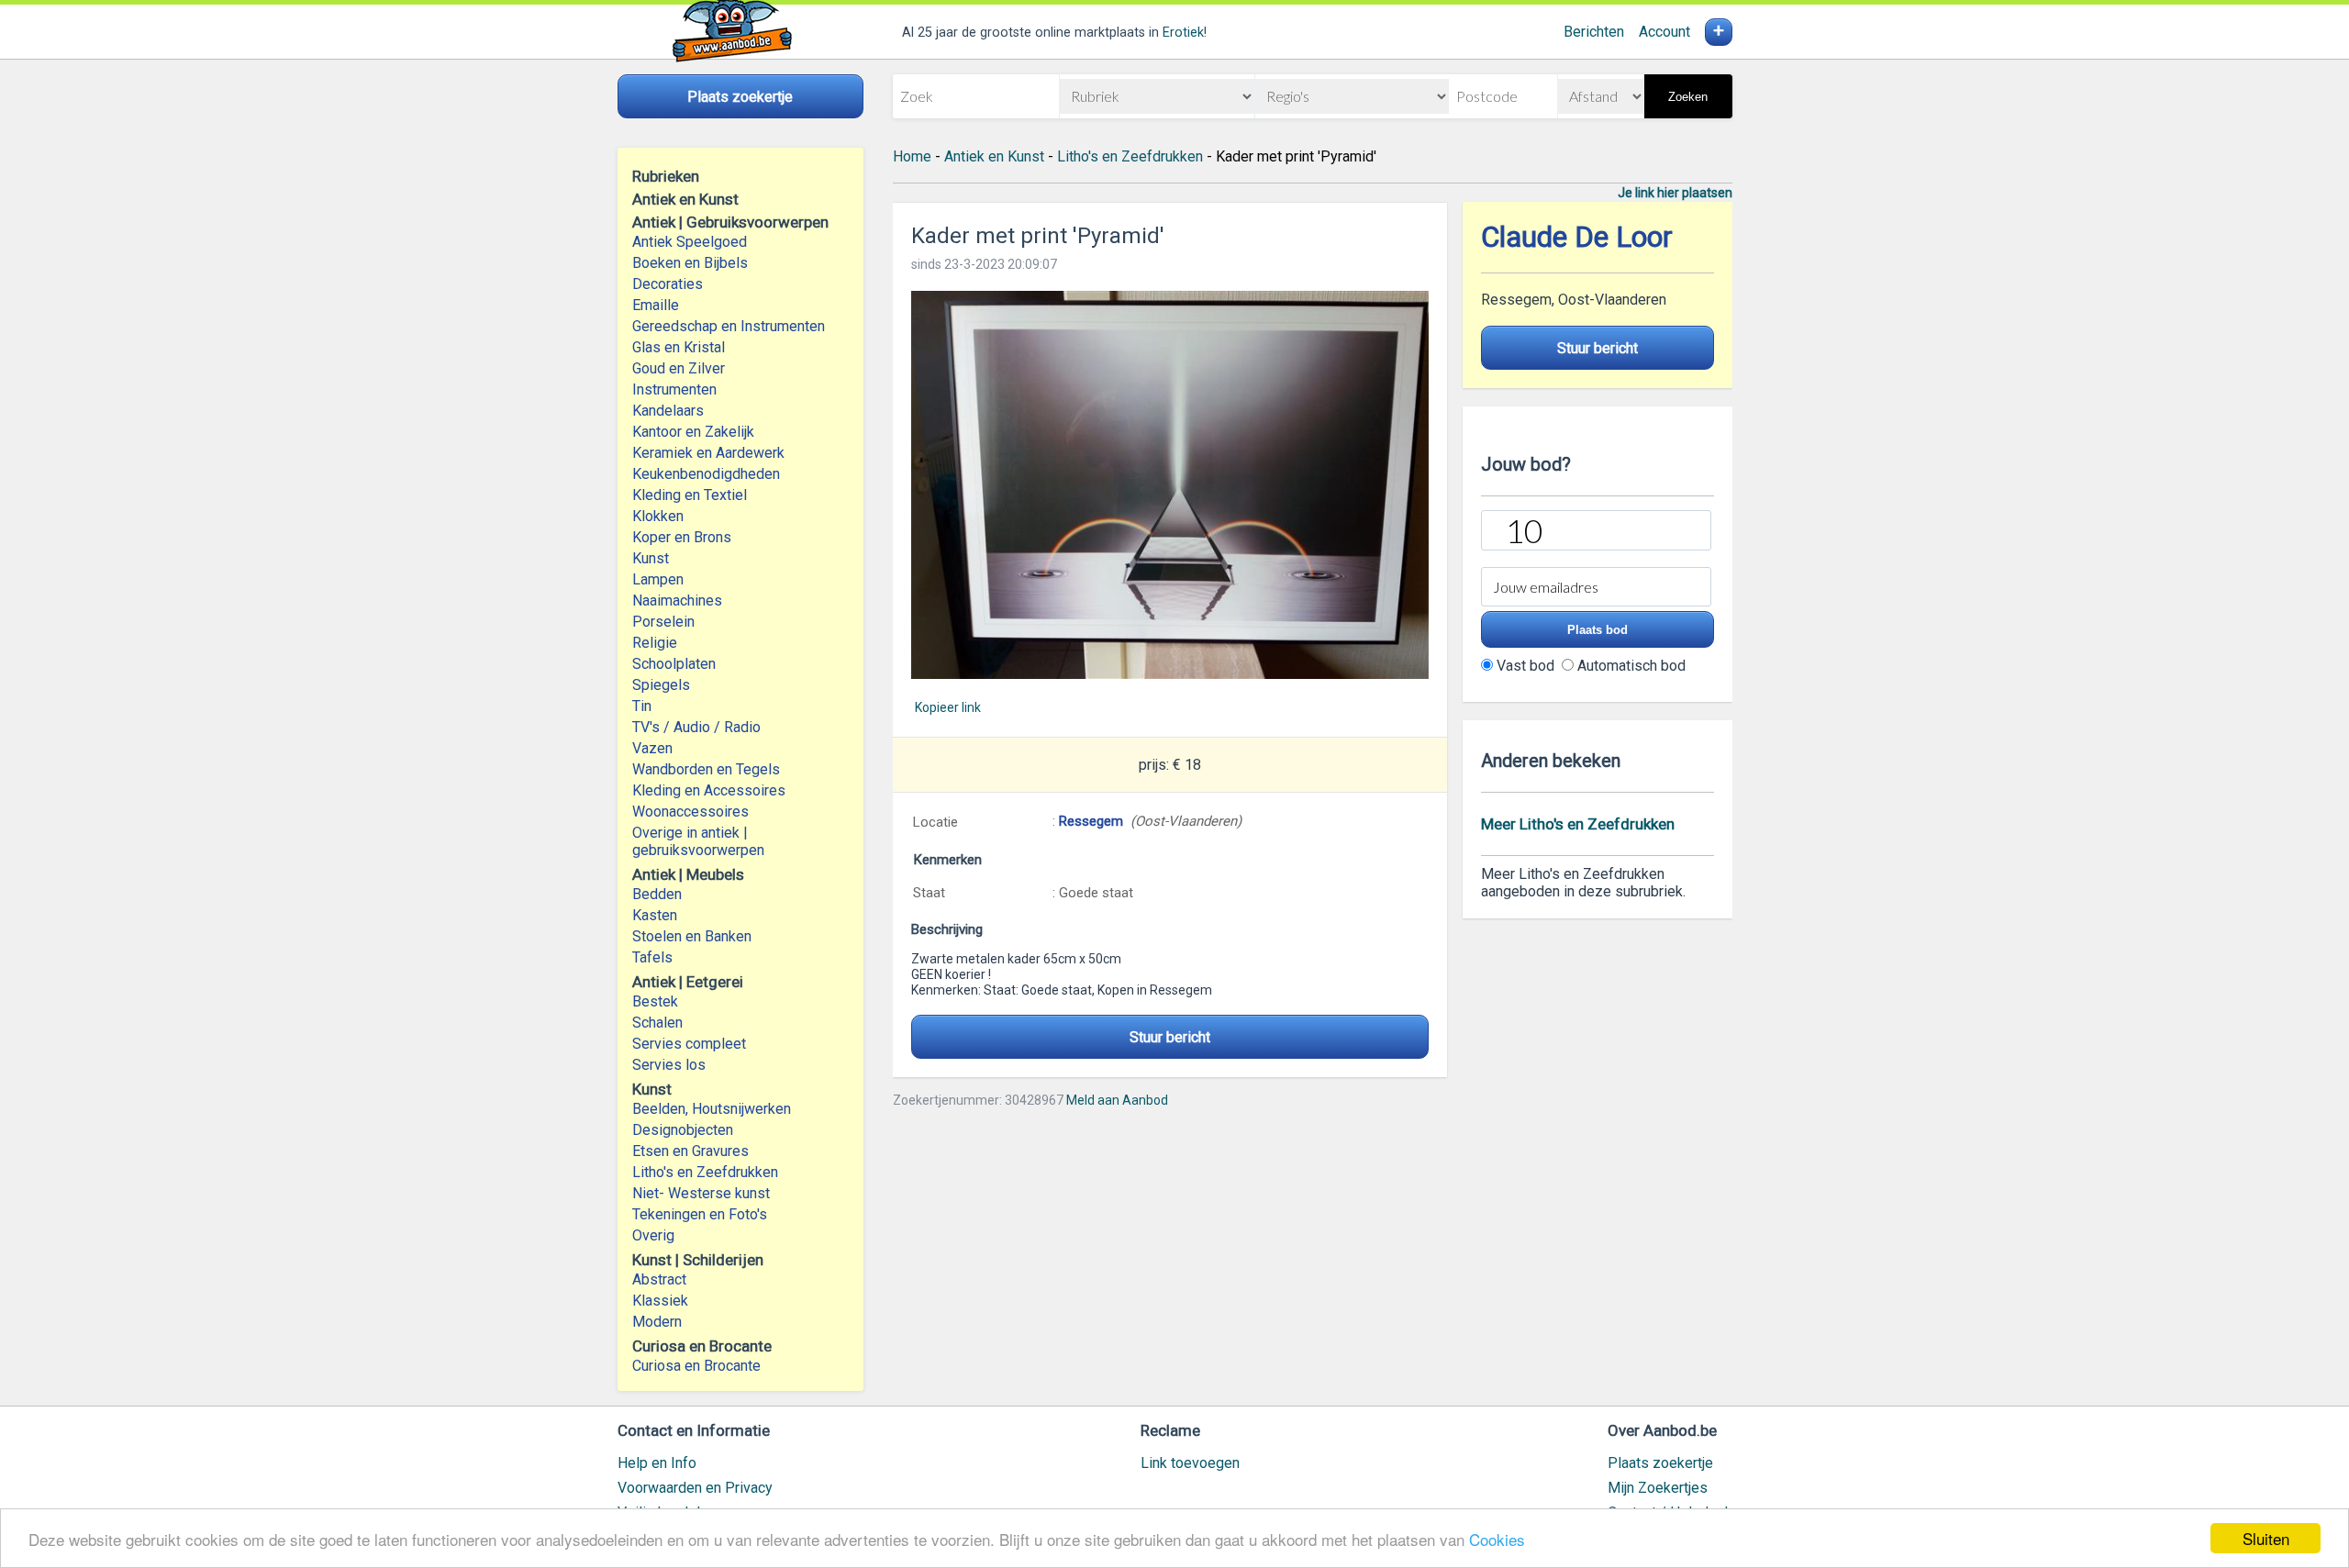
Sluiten (2266, 1538)
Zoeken (1688, 97)
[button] (1170, 485)
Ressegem (1091, 821)
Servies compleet (689, 1044)
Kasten (655, 915)
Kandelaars (668, 411)
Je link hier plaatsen (1675, 193)
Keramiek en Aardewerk (708, 453)
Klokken (658, 516)
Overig (653, 1235)
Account (1664, 32)
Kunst (651, 558)
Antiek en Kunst (994, 156)
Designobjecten (683, 1130)
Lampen (658, 579)
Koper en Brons (682, 537)
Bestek (655, 1001)
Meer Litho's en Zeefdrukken (1578, 824)
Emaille (656, 305)
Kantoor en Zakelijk (693, 432)
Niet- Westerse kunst (701, 1193)
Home (912, 156)
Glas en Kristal (679, 347)
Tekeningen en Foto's (700, 1214)
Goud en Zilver (679, 368)
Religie (655, 643)
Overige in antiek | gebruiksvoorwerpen (698, 841)
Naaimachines (677, 601)
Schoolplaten (674, 664)
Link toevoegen (1190, 1463)
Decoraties (668, 284)
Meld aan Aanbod (1117, 1100)
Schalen (657, 1023)
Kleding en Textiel (690, 495)
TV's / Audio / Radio (696, 727)
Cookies (1497, 1539)
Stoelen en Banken (692, 936)
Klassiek (660, 1301)
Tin (642, 706)
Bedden (657, 894)
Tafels (652, 957)
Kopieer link (948, 707)
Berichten (1594, 32)
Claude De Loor (1577, 237)
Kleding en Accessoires (709, 790)
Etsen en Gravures (690, 1151)
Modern (657, 1322)
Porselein (663, 622)
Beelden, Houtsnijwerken (712, 1109)
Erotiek (1183, 33)
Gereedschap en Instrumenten (729, 326)
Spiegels (661, 685)
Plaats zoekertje (1660, 1463)
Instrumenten (674, 389)
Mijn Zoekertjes (1658, 1488)
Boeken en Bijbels (690, 263)
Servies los (669, 1065)
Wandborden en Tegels (706, 769)
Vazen (652, 748)
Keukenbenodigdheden (706, 474)
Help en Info (657, 1463)
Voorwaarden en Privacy (695, 1488)
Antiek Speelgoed (690, 242)
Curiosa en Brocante (696, 1366)
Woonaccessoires (690, 812)
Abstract (659, 1279)
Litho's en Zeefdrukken (705, 1172)
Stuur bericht (1170, 1037)
